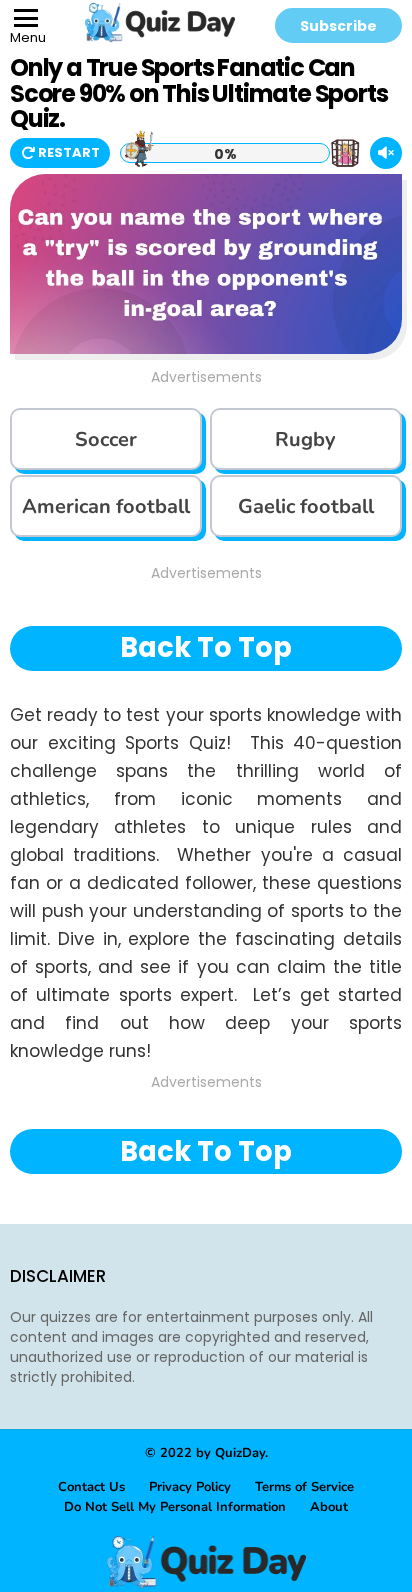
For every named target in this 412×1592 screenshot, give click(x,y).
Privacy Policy (190, 1487)
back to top (206, 647)
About (329, 1507)
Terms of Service (304, 1487)
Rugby (305, 439)
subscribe (338, 26)
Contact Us (91, 1487)
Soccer (106, 439)
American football (106, 506)
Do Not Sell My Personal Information (175, 1507)
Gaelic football (306, 506)
